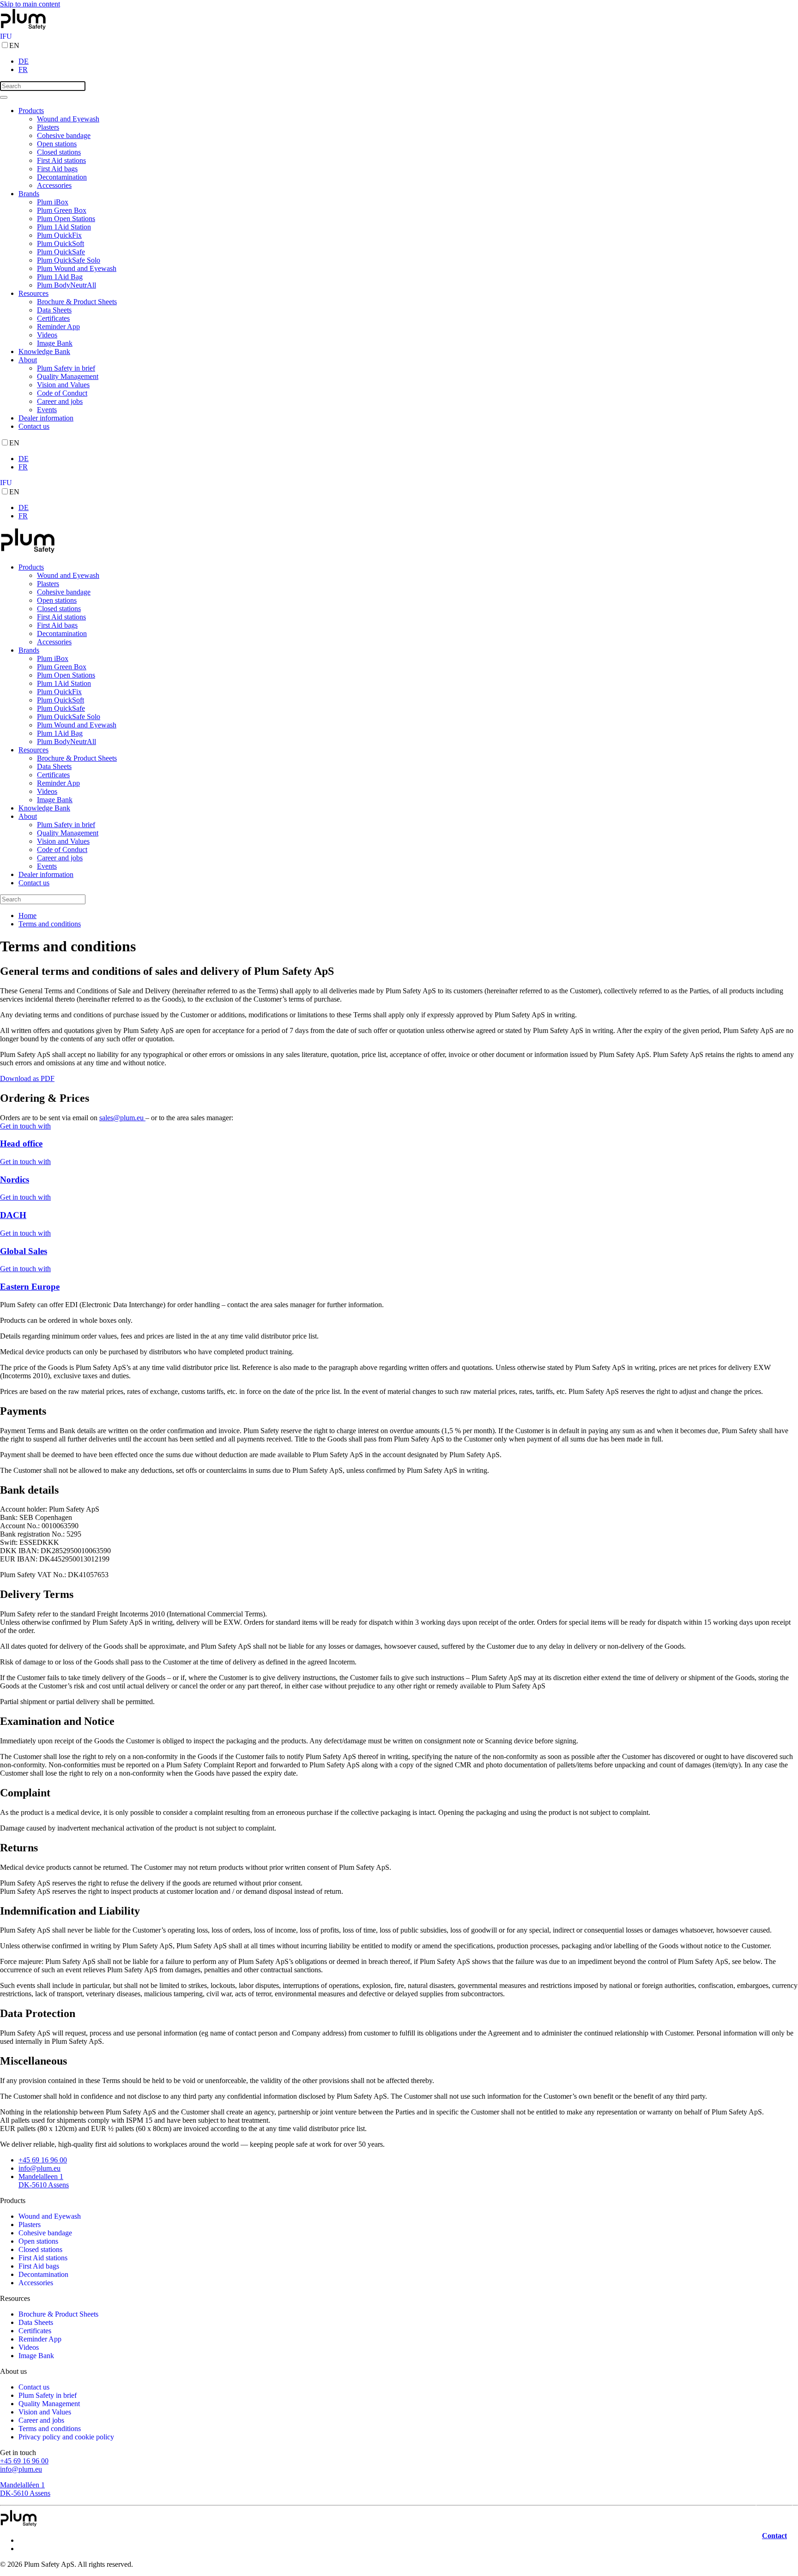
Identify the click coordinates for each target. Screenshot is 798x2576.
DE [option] (24, 61)
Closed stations (59, 152)
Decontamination (62, 177)
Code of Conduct (62, 393)
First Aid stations (61, 160)
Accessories (54, 185)
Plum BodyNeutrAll (66, 285)
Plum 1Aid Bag (60, 277)
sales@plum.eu (122, 1118)
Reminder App (58, 327)
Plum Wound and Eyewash (77, 268)
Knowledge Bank (44, 351)
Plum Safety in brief (66, 368)
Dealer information (46, 418)
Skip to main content (30, 4)
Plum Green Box (62, 210)
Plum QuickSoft (60, 243)
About (28, 360)
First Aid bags (57, 169)
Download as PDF (27, 1078)
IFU (6, 36)
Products (31, 111)
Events (47, 410)
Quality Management (68, 376)
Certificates (53, 318)
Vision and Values (63, 385)
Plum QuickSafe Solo (69, 260)
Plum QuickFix (59, 235)
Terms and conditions (50, 2429)
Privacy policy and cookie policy (66, 2437)
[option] (408, 61)
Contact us (34, 426)
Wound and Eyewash (68, 119)
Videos (47, 335)
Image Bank (55, 343)
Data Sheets (54, 310)
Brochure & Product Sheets (77, 302)
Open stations (57, 144)
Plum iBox (53, 202)
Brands (29, 194)
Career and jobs (60, 401)
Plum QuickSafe (61, 252)
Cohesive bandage (64, 135)
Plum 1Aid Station (64, 227)
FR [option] (23, 69)
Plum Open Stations (66, 219)
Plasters (48, 127)
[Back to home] (23, 28)
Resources (33, 293)
